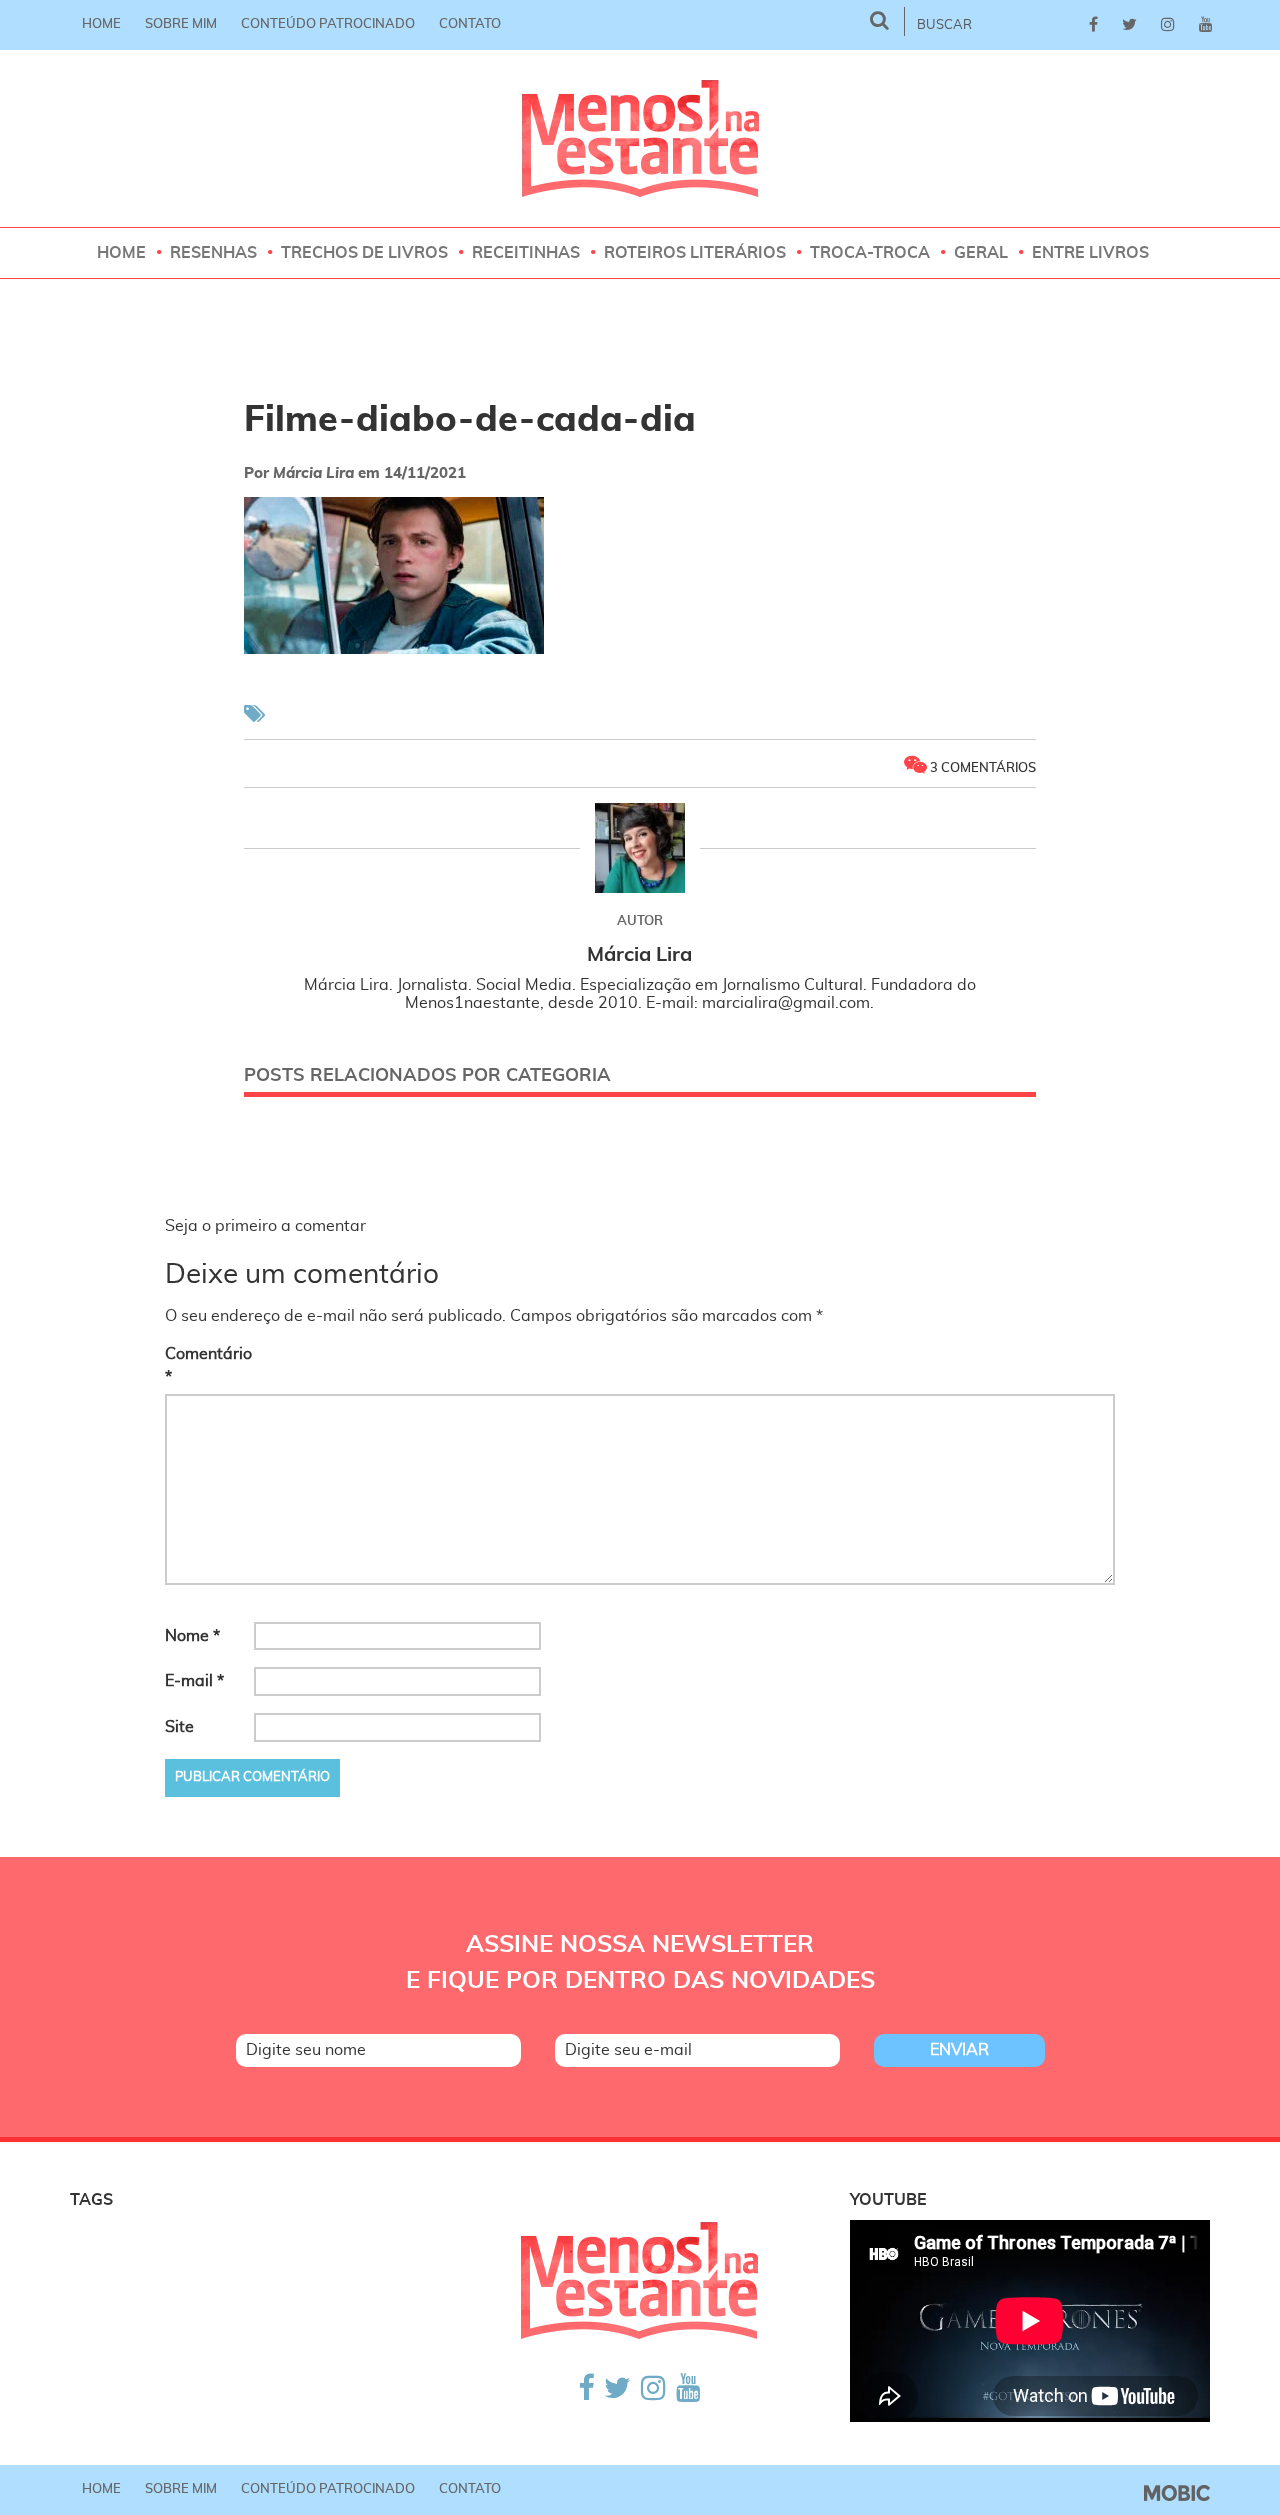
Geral (981, 253)
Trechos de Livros (364, 253)
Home (101, 24)
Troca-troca (870, 253)
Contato (470, 24)
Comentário (207, 1365)
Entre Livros (1090, 253)
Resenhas (213, 253)
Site (179, 1727)
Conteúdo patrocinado (328, 24)
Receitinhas (526, 253)
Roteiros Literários (695, 253)
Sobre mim (181, 24)
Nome (192, 1636)
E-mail (194, 1681)
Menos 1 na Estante (640, 138)
